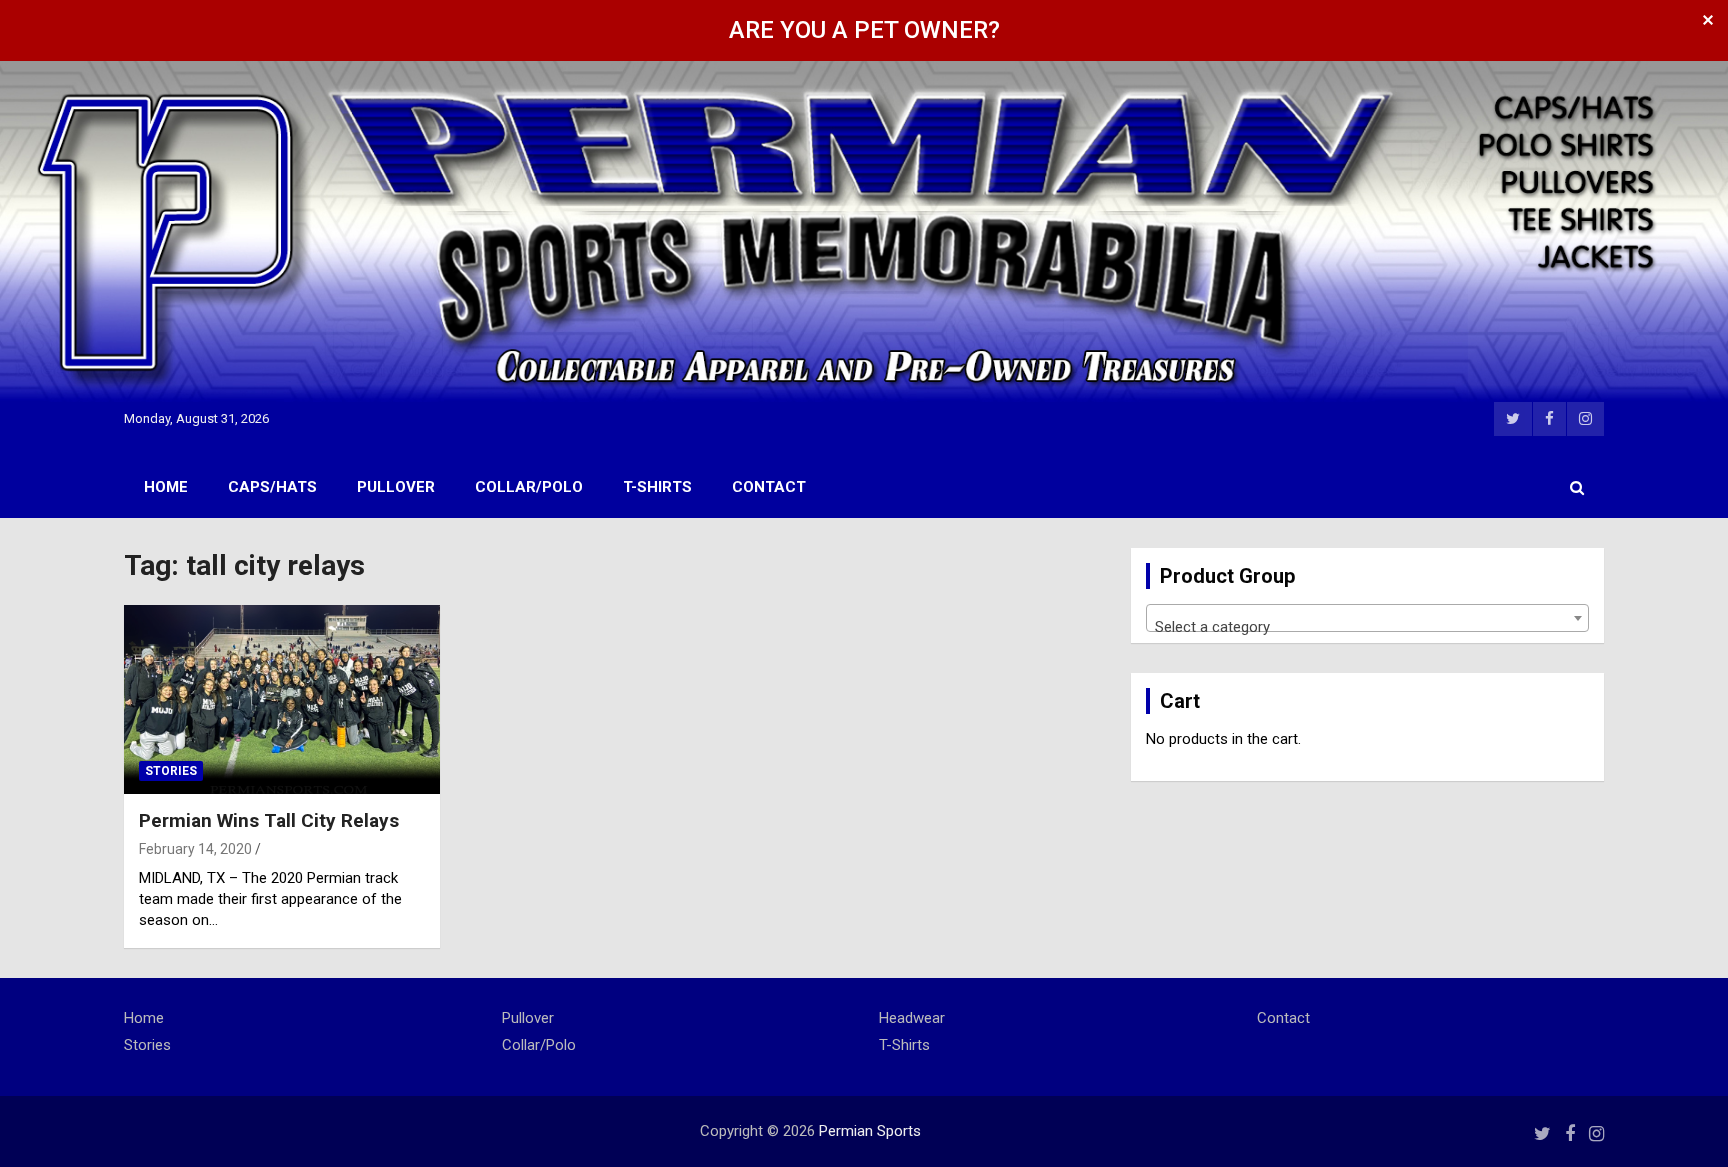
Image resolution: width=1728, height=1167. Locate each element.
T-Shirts (657, 487)
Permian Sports (870, 1131)
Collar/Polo (529, 487)
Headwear (912, 1018)
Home (166, 487)
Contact (769, 487)
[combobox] (1367, 618)
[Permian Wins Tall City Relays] (282, 699)
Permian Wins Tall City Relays (269, 820)
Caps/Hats (272, 487)
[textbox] (1367, 626)
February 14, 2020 (195, 849)
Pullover (396, 487)
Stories (171, 771)
